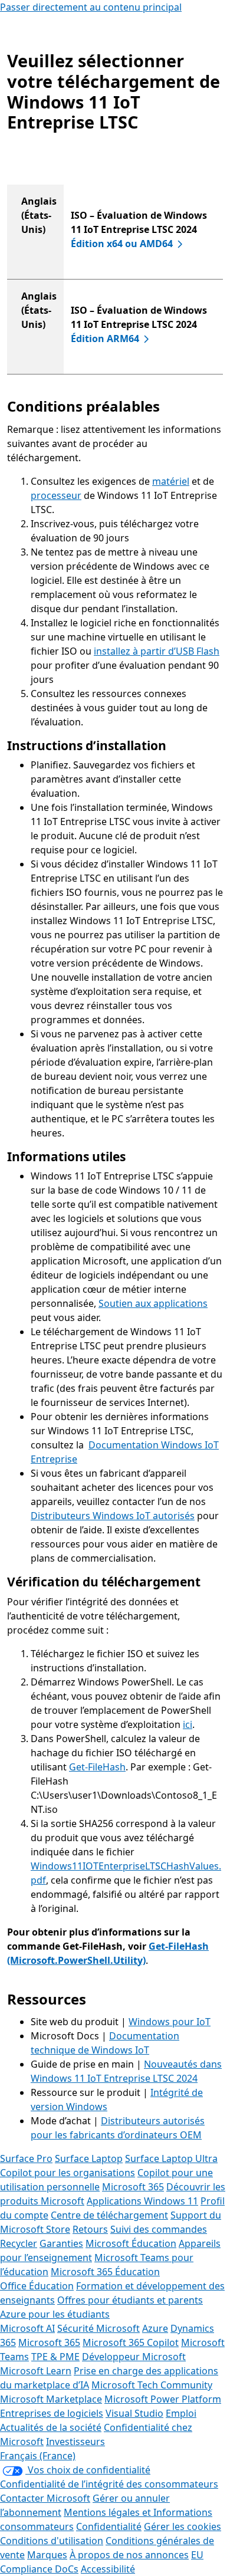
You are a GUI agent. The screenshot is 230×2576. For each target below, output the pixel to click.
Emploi (181, 2413)
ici (188, 1724)
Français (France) (38, 2456)
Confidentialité (109, 2526)
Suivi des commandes (159, 2229)
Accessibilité (108, 2569)
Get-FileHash (97, 1767)
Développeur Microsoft (134, 2357)
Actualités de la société (51, 2427)
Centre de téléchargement (109, 2215)
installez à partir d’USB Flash (157, 651)
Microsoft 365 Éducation (105, 2272)
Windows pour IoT (170, 2022)
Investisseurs (75, 2442)
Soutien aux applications (153, 1303)
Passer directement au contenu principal (91, 7)
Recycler (19, 2243)
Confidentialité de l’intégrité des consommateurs (109, 2484)
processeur (56, 495)
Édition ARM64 (105, 339)
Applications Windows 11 (142, 2201)
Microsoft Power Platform (163, 2399)
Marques (47, 2555)
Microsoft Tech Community (152, 2385)
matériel (171, 481)
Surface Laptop (89, 2158)
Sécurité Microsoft (98, 2328)
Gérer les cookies (183, 2526)
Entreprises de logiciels (52, 2413)
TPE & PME (55, 2357)
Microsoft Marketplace (51, 2399)
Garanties (61, 2243)
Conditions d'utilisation (52, 2541)
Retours (90, 2229)
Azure (155, 2328)
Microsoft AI (27, 2328)
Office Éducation (37, 2286)
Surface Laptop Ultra (171, 2158)
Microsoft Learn (36, 2371)
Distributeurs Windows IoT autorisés (113, 1516)
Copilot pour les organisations (68, 2173)
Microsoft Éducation (131, 2243)
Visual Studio (134, 2413)
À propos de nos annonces (129, 2555)
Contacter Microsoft (45, 2498)
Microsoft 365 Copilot (131, 2342)
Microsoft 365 (133, 2187)
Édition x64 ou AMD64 (122, 244)
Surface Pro (26, 2158)
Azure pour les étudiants (55, 2314)
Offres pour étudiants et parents (130, 2300)
